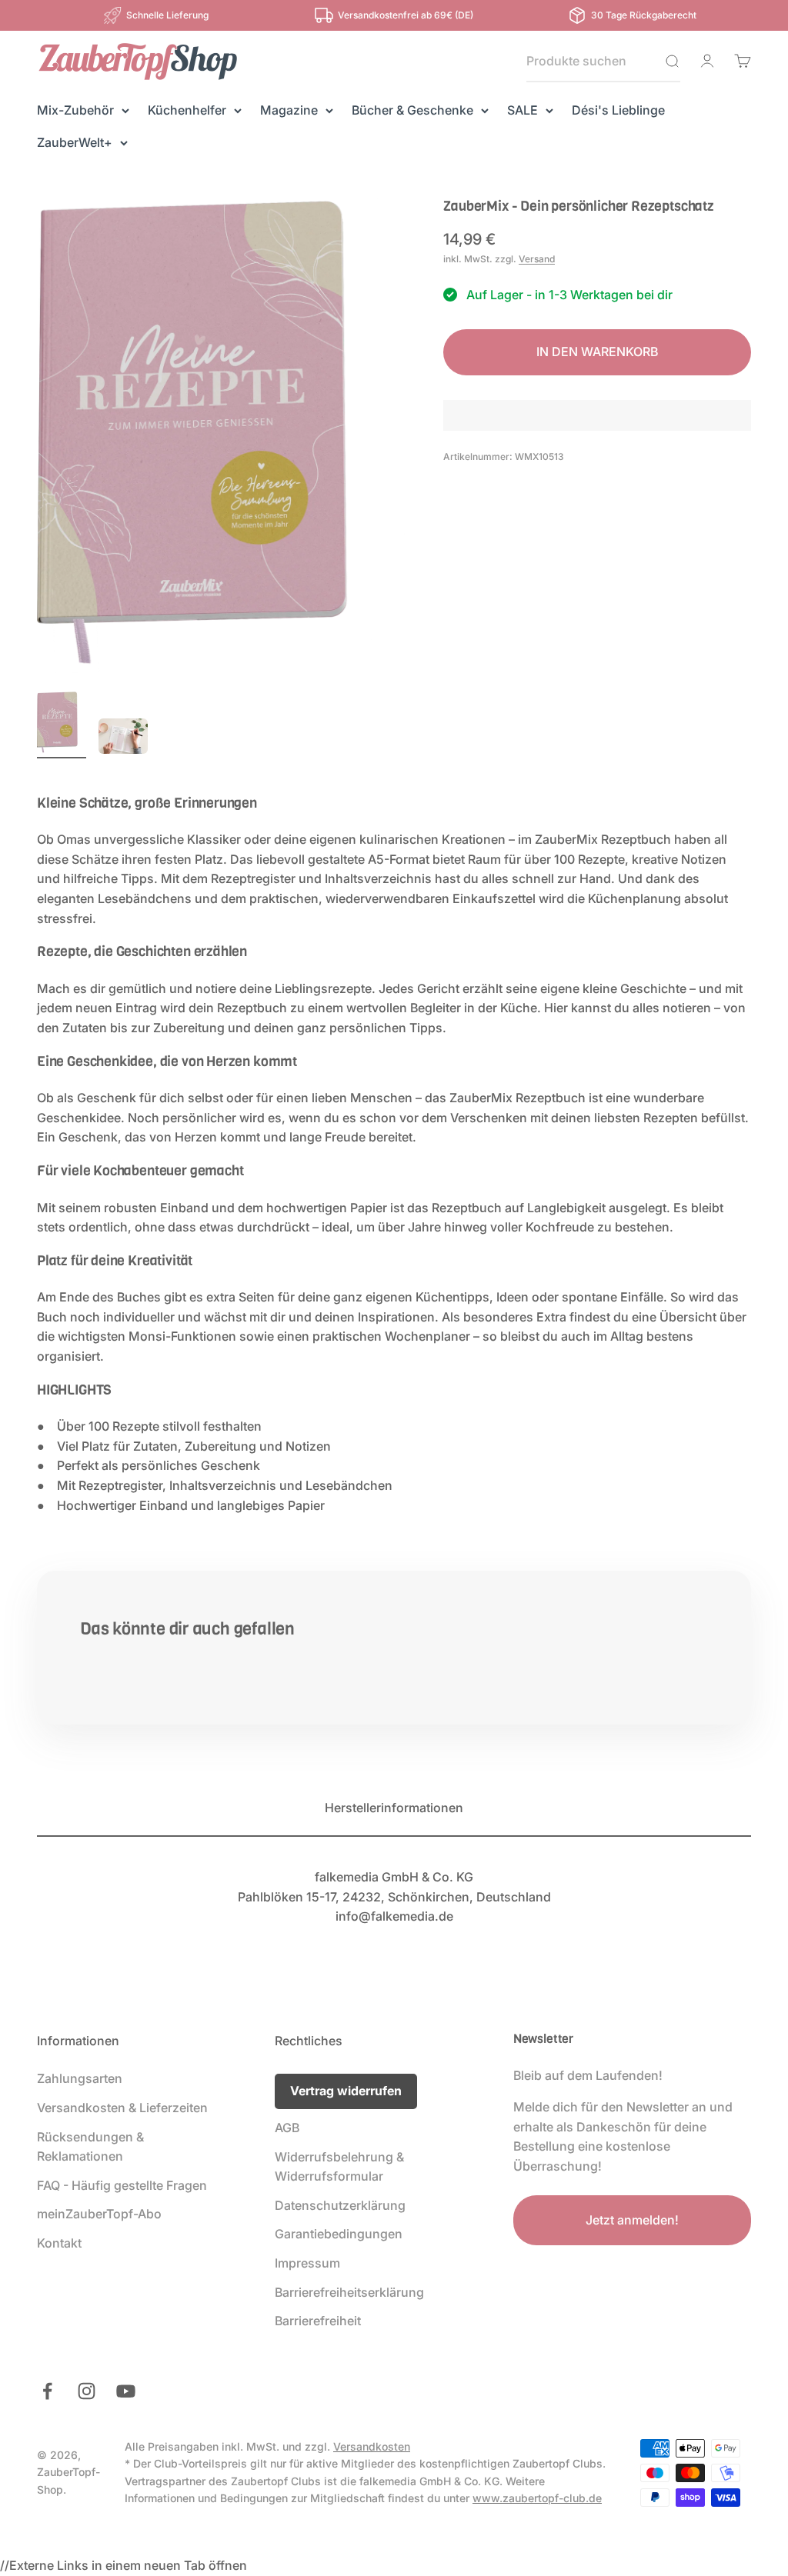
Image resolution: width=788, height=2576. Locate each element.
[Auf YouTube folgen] (126, 2391)
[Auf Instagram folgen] (87, 2391)
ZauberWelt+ (75, 142)
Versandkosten (372, 2446)
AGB (287, 2128)
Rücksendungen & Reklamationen (90, 2147)
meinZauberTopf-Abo (99, 2214)
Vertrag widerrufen (346, 2091)
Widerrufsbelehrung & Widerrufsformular (339, 2167)
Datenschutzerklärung (340, 2205)
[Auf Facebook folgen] (47, 2391)
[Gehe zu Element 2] (123, 738)
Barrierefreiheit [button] (318, 2321)
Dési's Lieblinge (618, 110)
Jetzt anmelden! (632, 2220)
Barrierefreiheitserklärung (349, 2292)
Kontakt (59, 2243)
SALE (523, 110)
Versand (537, 259)
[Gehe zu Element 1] (62, 725)
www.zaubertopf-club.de (537, 2498)
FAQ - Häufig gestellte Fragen (122, 2185)
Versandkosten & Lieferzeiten (122, 2108)
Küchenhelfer (187, 110)
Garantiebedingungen (339, 2234)
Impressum (307, 2263)
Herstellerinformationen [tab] (394, 1808)
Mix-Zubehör (75, 110)
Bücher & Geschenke (412, 110)
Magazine (289, 110)
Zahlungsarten (80, 2078)
